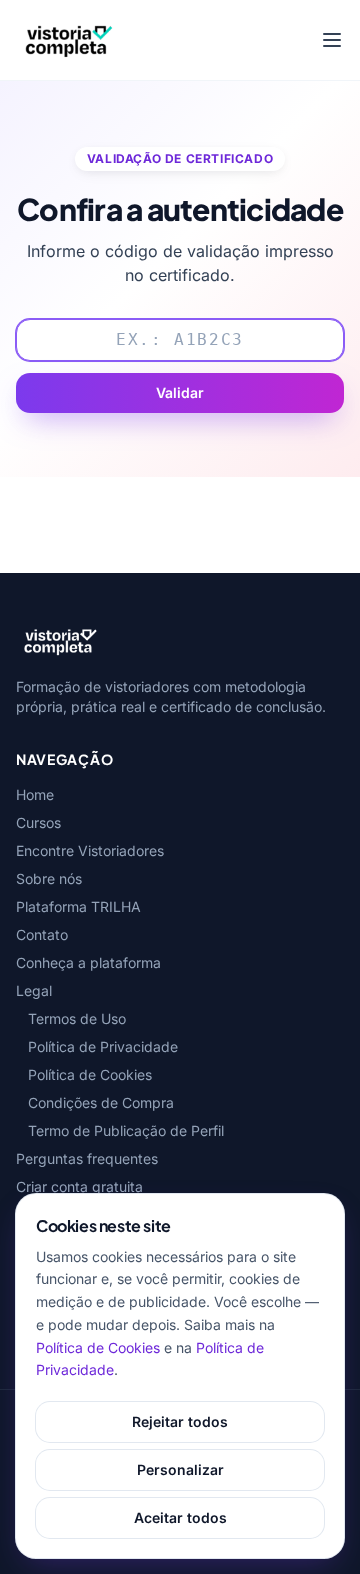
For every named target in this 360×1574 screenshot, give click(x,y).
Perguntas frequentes (87, 1158)
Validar (180, 392)
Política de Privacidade (103, 1046)
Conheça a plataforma (88, 962)
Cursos (38, 822)
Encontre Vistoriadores (90, 850)
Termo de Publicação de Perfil (126, 1130)
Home (35, 794)
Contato (42, 934)
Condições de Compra (101, 1102)
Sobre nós (49, 878)
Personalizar (180, 1469)
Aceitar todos (180, 1517)
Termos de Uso (77, 1018)
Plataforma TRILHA (78, 906)
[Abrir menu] (332, 40)
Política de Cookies (90, 1074)
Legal (34, 990)
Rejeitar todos (180, 1421)
